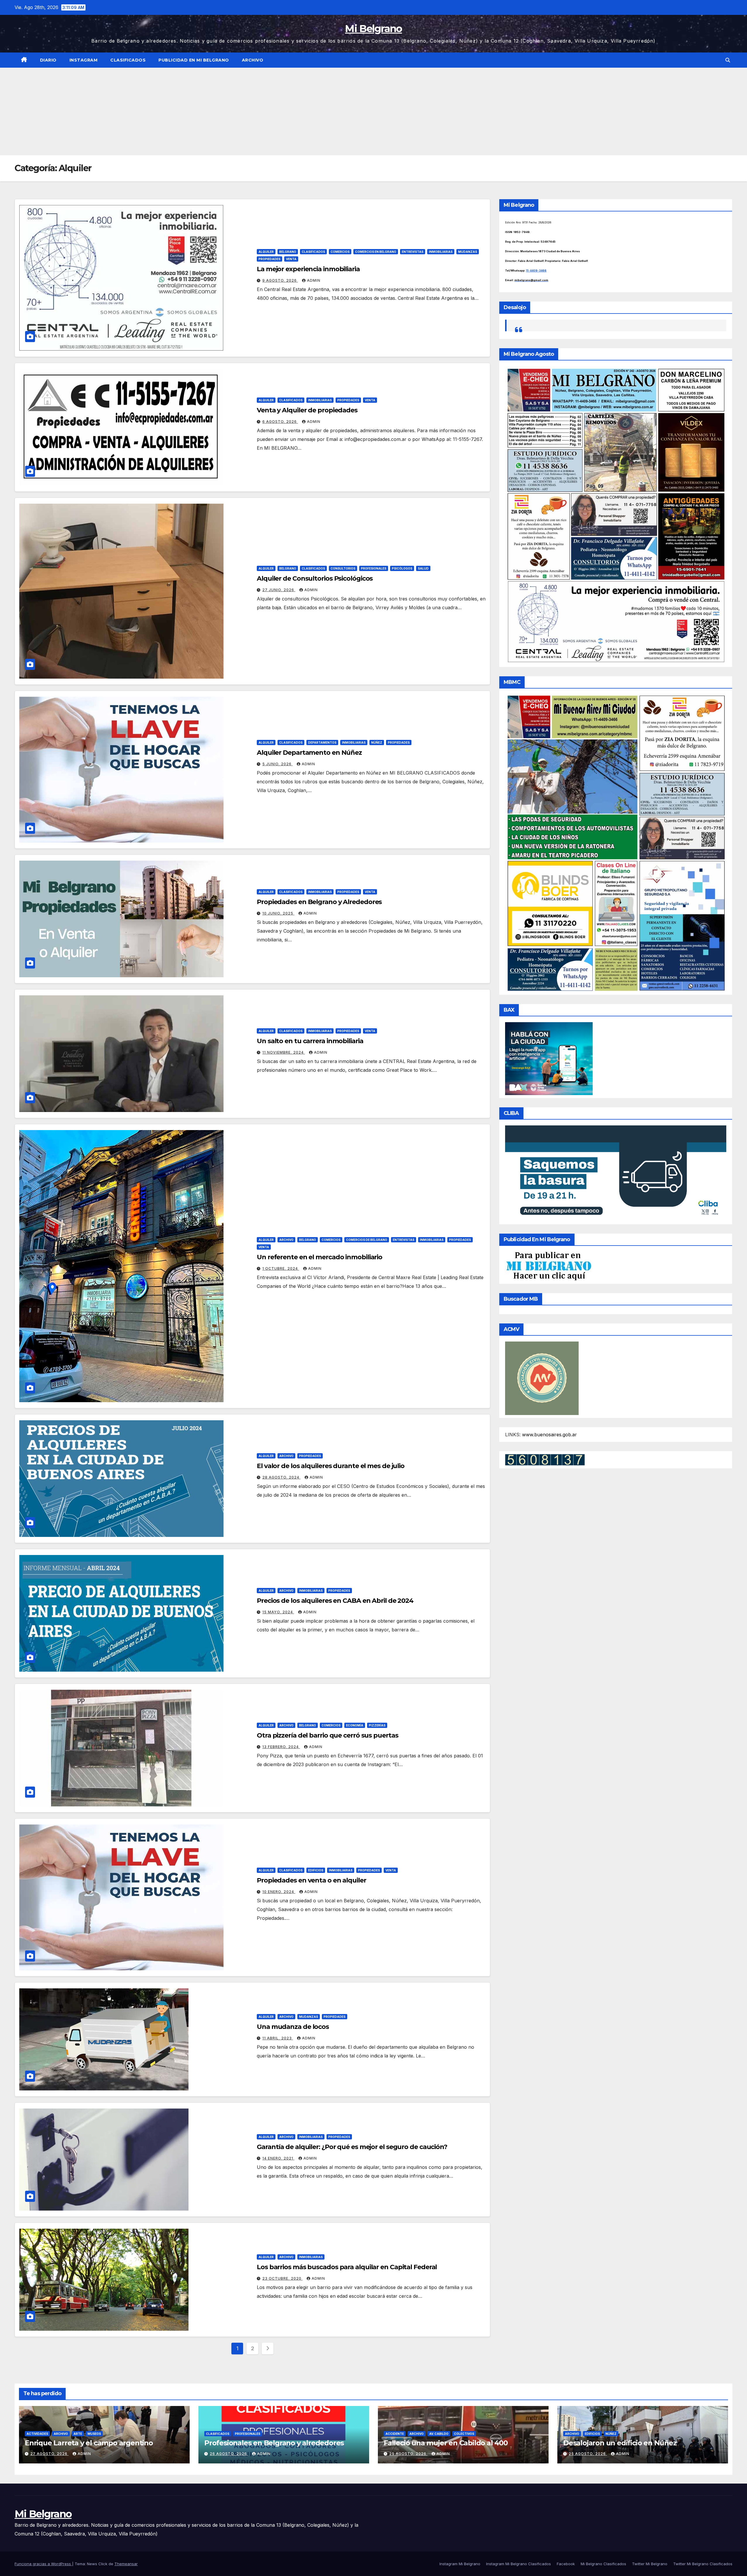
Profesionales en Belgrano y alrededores (274, 2443)
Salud (423, 568)
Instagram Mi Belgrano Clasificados (519, 2564)
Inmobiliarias (441, 252)
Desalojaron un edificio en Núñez (620, 2443)
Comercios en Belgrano (376, 252)
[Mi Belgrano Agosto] (616, 515)
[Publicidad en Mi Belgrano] (549, 1266)
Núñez (377, 742)
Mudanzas (468, 252)
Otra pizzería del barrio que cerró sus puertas (327, 1735)
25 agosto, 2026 (408, 2454)
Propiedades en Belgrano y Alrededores (319, 902)
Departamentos (322, 742)
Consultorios (343, 568)
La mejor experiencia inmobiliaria (308, 269)
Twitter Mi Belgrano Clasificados (703, 2564)
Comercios (340, 252)
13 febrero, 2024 (281, 1747)
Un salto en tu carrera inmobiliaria (310, 1041)
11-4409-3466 (536, 270)
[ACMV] (542, 1378)
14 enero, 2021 (278, 2158)
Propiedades (269, 259)
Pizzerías (377, 1725)
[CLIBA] (616, 1173)
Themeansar (126, 2564)
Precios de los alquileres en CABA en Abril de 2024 (335, 1601)
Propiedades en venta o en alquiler (311, 1880)
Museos (94, 2434)
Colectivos (464, 2434)
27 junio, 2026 (279, 590)
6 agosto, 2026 (280, 422)
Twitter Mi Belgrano (650, 2564)
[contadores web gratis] (545, 1459)
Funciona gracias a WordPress (43, 2564)
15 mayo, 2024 (278, 1612)
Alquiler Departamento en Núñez (309, 753)
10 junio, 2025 (278, 913)
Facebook (566, 2564)
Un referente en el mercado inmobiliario (320, 1257)
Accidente (395, 2434)
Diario (48, 60)
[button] (728, 60)
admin (314, 280)
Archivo (253, 60)
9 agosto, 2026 (280, 280)
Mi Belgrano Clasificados (603, 2564)
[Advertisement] (373, 111)
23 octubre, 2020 (282, 2278)
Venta (291, 259)
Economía (355, 1725)
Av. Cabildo (439, 2434)
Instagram (84, 60)
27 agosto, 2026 (49, 2454)
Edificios (316, 1870)
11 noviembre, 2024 (284, 1052)
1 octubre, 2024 (281, 1268)
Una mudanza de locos (293, 2027)
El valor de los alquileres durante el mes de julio (331, 1466)
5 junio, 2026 (277, 764)
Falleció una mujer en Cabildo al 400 (446, 2443)
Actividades (37, 2434)
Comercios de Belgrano (367, 1240)
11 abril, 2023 (278, 2038)
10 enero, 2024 (279, 1892)
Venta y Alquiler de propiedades (307, 410)
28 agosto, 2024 (281, 1477)
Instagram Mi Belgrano (460, 2564)
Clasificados (128, 60)
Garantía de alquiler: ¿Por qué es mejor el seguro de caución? (352, 2147)
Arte (78, 2434)
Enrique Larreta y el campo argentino (89, 2443)
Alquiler (266, 252)
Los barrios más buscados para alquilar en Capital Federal (347, 2267)
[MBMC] (616, 843)
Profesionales (374, 568)
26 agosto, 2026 (229, 2454)
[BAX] (549, 1058)
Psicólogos (402, 568)
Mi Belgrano (373, 29)
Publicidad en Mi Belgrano (194, 60)
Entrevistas (413, 252)
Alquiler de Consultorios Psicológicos (315, 578)
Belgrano (288, 252)
